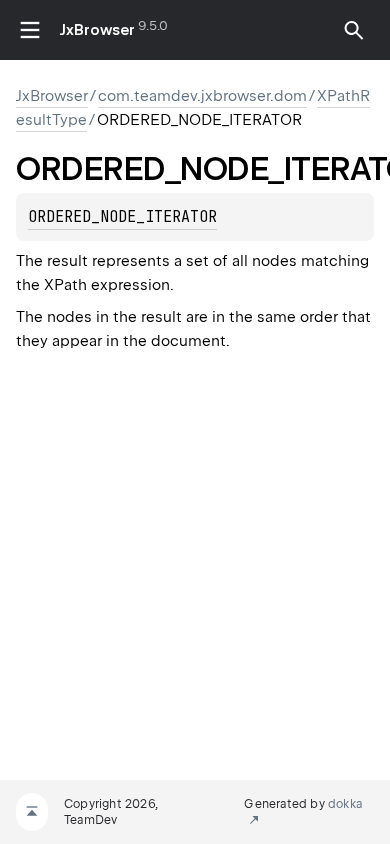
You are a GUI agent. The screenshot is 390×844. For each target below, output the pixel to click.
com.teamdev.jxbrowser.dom (202, 96)
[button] (354, 30)
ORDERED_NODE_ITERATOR (122, 217)
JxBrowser (97, 30)
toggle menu (30, 30)
